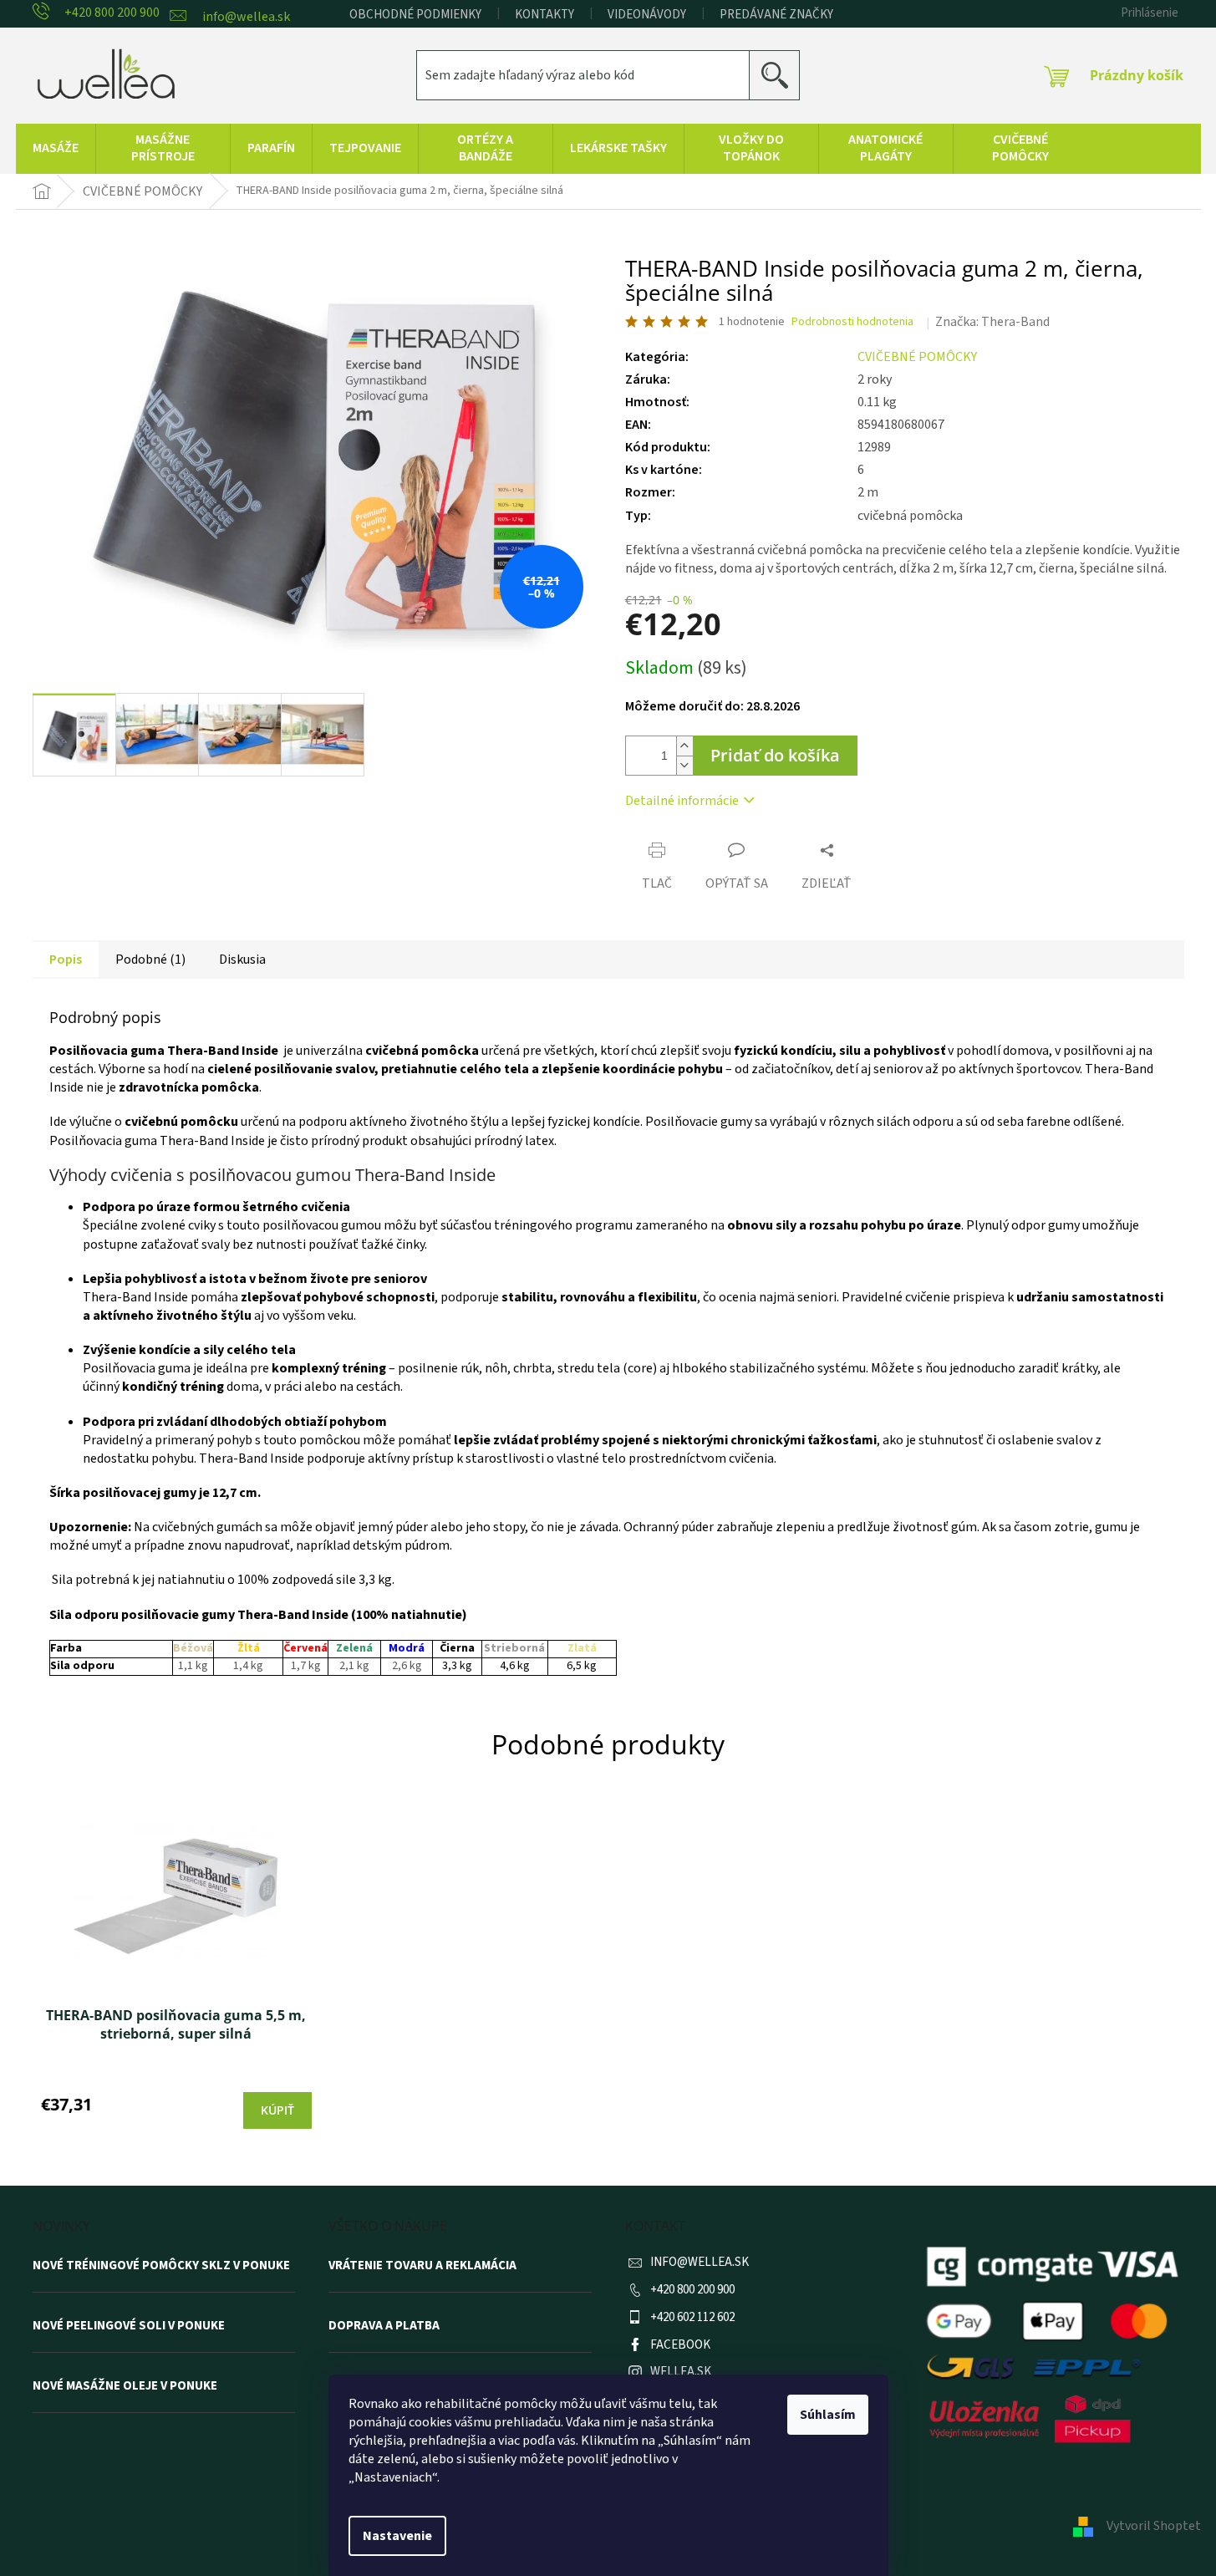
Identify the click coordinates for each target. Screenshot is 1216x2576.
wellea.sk (681, 2372)
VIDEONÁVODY (647, 15)
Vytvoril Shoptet (1154, 2526)
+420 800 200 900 (692, 2290)
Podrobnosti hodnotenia (852, 322)
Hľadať (781, 75)
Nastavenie (397, 2536)
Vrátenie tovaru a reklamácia (422, 2266)
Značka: (992, 322)
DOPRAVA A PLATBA (384, 2326)
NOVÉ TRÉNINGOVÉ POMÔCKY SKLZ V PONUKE (161, 2266)
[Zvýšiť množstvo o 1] (684, 746)
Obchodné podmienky (415, 15)
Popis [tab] (66, 960)
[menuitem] (56, 149)
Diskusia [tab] (242, 960)
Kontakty (544, 15)
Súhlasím (828, 2415)
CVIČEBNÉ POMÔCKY (917, 357)
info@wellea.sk (700, 2262)
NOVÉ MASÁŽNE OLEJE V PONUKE (125, 2386)
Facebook (680, 2345)
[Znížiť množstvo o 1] (684, 765)
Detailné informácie (682, 801)
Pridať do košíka (775, 755)
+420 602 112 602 (692, 2317)
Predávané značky (776, 15)
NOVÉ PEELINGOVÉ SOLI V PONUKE (129, 2326)
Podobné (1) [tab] (150, 960)
